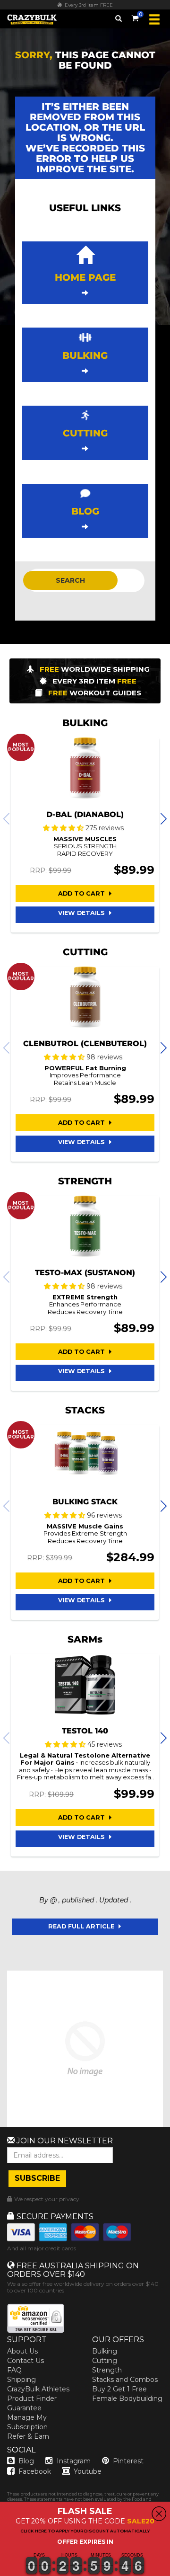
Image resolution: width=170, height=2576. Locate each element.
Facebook (35, 2471)
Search (70, 580)
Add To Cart (82, 893)
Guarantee (24, 2408)
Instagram (74, 2461)
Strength (107, 2370)
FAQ (14, 2370)
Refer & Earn (28, 2436)
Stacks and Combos (125, 2380)
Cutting (105, 2361)
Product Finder (32, 2398)
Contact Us (25, 2361)
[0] (135, 17)
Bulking (105, 2351)
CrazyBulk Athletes (38, 2389)
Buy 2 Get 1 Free (119, 2389)
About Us (22, 2351)
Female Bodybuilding (127, 2398)
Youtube (88, 2471)
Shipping (21, 2380)
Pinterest (128, 2461)
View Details (82, 913)
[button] (0, 2576)
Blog (26, 2461)
